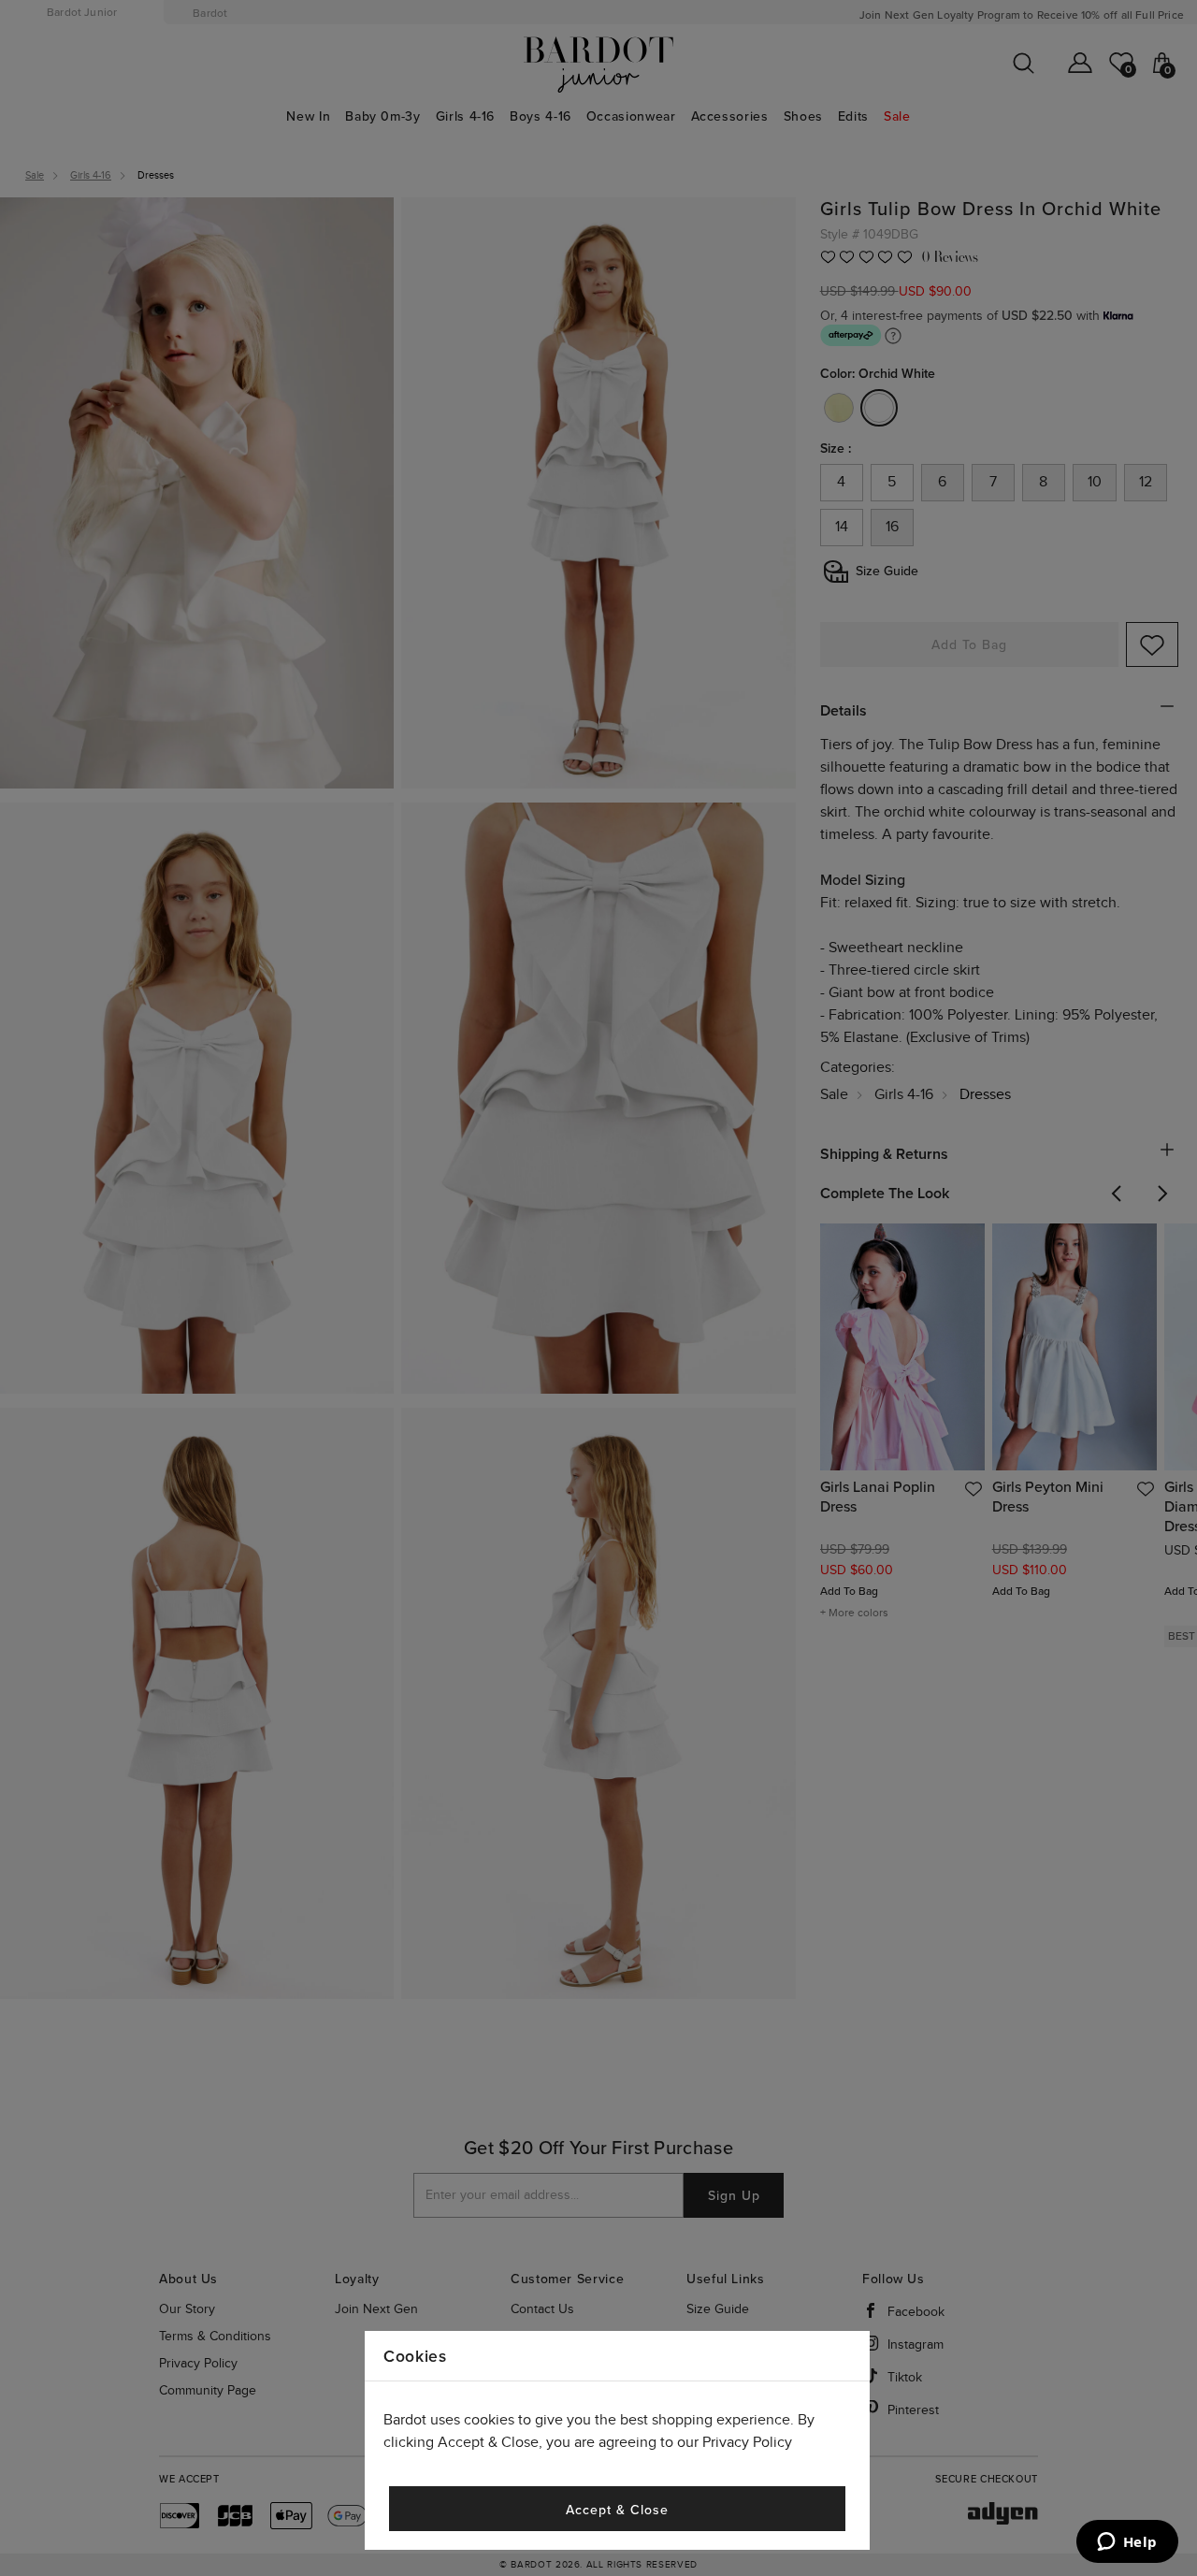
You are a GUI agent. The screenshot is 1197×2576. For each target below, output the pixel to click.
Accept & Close (617, 2510)
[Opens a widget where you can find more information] (1127, 2543)
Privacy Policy (747, 2443)
